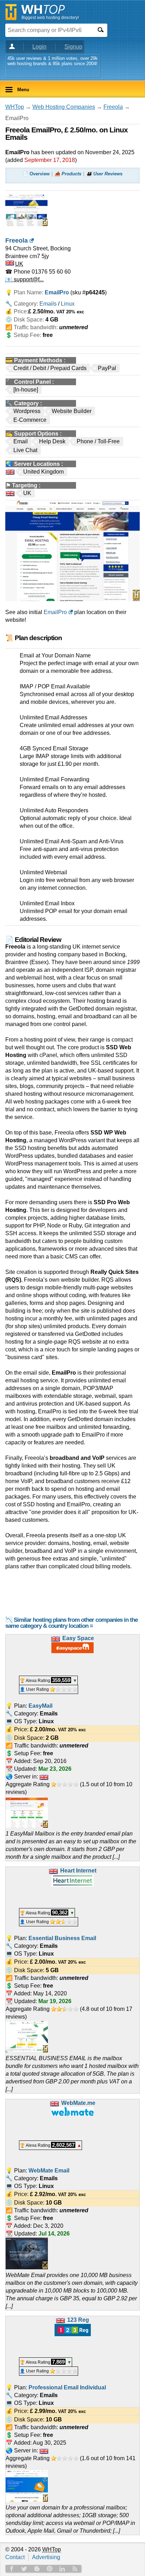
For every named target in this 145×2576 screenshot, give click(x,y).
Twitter (24, 2569)
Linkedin (62, 2569)
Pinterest (50, 2569)
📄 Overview (36, 174)
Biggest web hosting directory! (50, 18)
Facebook (12, 2569)
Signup (73, 47)
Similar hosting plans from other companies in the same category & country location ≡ (71, 1623)
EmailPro (55, 612)
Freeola (113, 107)
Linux (68, 304)
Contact (15, 2557)
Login (39, 47)
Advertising (46, 2557)
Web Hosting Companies (64, 107)
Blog (37, 2569)
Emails (48, 304)
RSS (75, 2569)
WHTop (15, 107)
